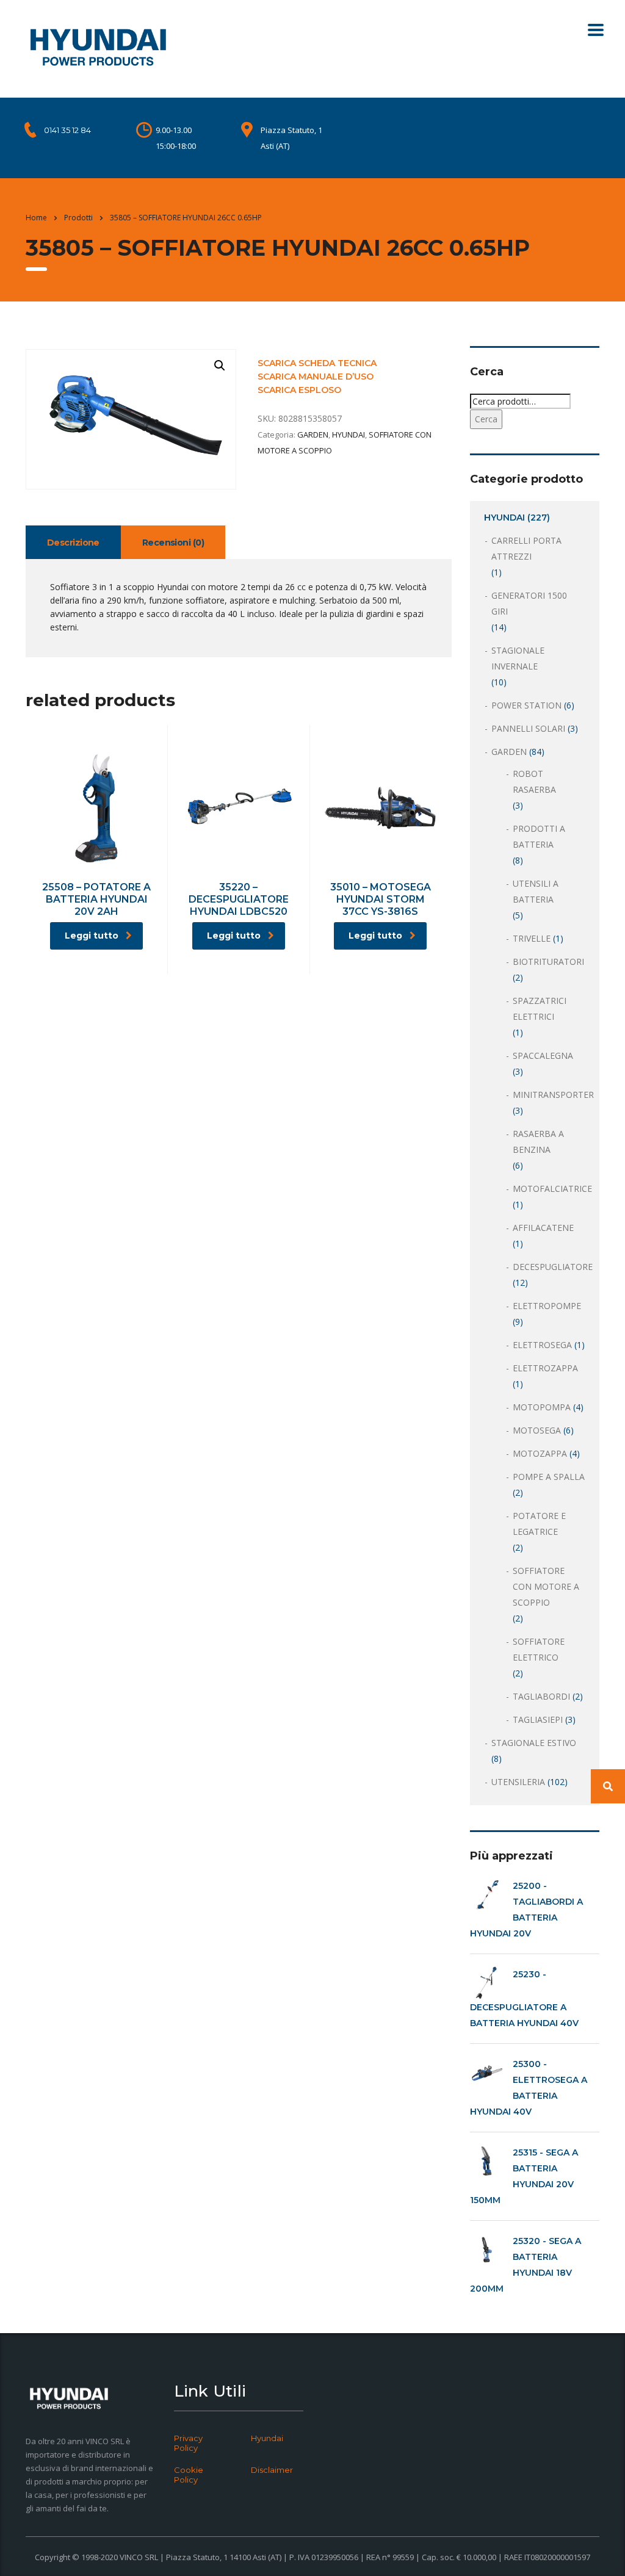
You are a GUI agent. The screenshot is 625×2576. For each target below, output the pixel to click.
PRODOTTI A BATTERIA (539, 836)
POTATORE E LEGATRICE (539, 1524)
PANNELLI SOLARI (528, 728)
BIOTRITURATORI (548, 961)
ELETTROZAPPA (545, 1368)
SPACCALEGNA (543, 1055)
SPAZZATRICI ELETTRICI (540, 1008)
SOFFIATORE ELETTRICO (539, 1649)
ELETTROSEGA (542, 1345)
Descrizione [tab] (73, 543)
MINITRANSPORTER (553, 1095)
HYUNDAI (349, 435)
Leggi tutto (92, 936)
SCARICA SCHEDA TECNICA (317, 363)
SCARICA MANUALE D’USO (316, 377)
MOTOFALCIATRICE (552, 1189)
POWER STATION (526, 705)
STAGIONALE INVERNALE (518, 658)
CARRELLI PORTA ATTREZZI (526, 548)
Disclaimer (272, 2470)
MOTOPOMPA (542, 1407)
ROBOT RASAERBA (534, 781)
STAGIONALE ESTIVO (534, 1743)
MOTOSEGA (537, 1430)
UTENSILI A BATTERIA (536, 891)
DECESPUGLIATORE (553, 1267)
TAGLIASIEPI (538, 1719)
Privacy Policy (188, 2443)
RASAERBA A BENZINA (538, 1142)
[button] (220, 366)
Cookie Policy (189, 2475)
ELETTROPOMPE (547, 1306)
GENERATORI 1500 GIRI (529, 603)
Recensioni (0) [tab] (173, 543)
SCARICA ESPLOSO (299, 390)
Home (36, 218)
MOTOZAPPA (540, 1453)
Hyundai (267, 2438)
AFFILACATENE (543, 1228)
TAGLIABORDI (541, 1696)
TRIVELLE (532, 938)
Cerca (486, 419)
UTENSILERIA (518, 1782)
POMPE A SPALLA (549, 1477)
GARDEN (313, 435)
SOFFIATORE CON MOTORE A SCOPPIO (546, 1586)
